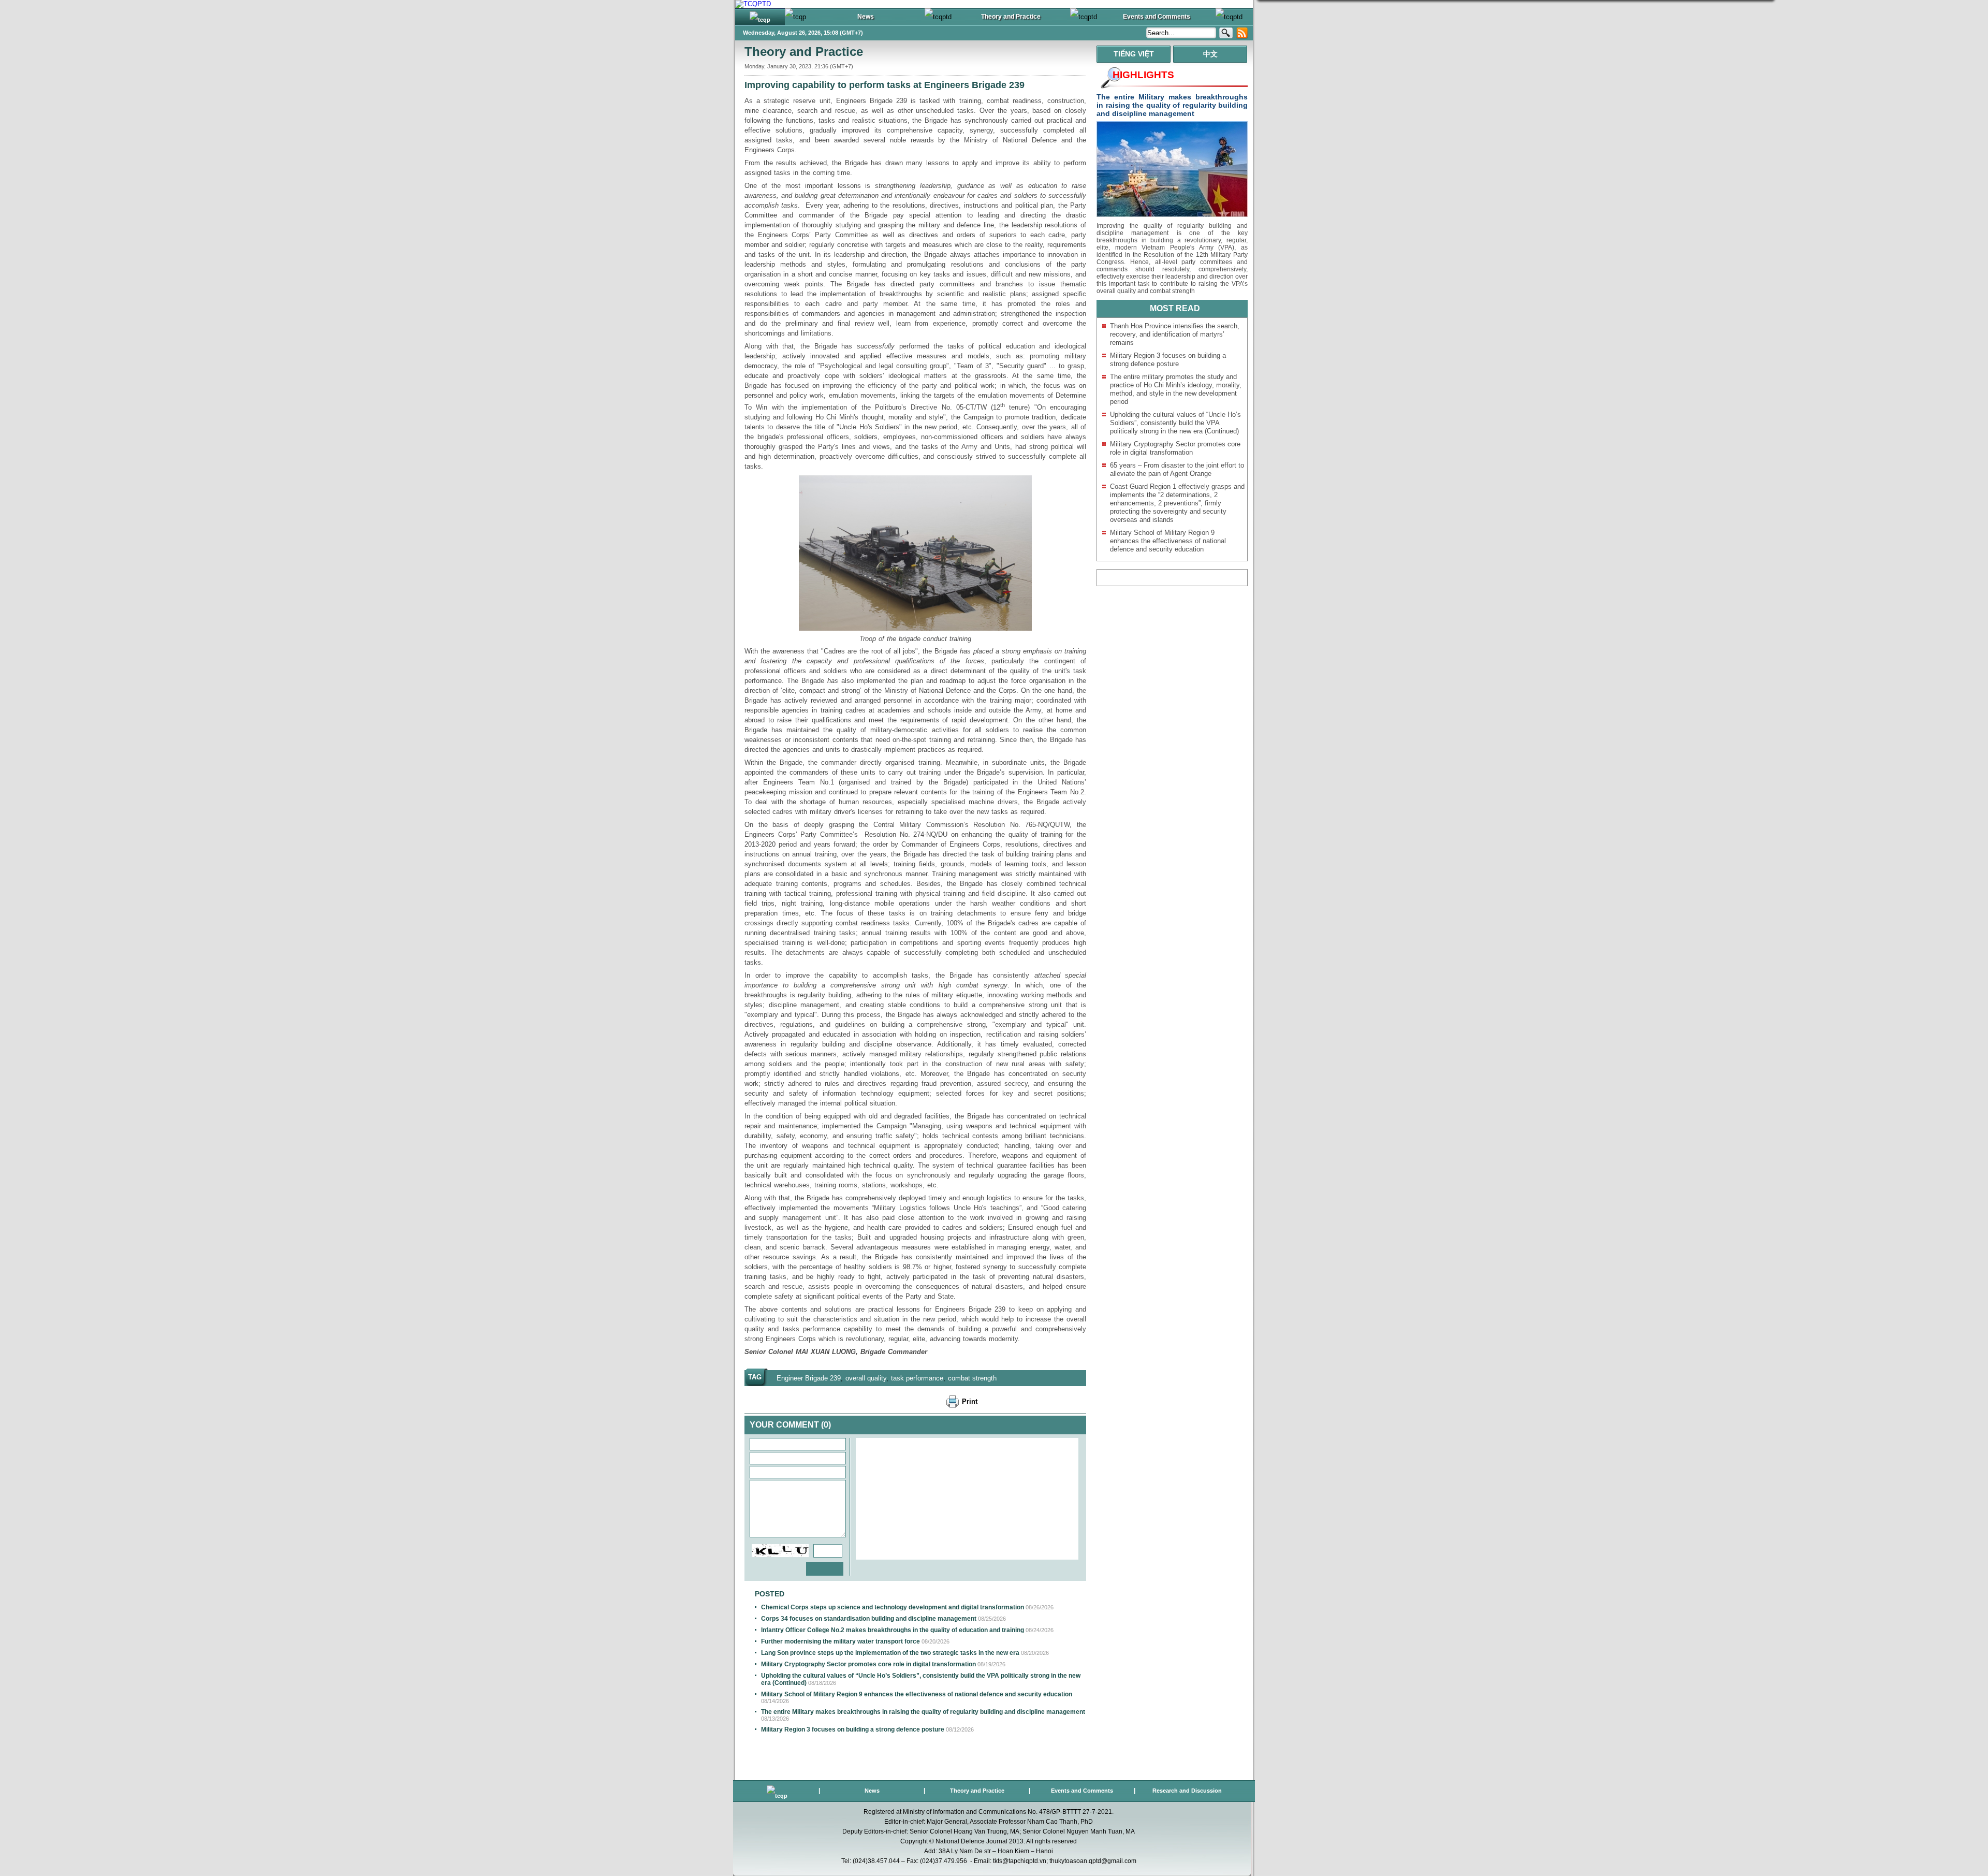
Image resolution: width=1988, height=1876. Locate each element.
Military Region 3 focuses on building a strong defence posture (853, 1729)
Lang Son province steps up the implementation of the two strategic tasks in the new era (890, 1653)
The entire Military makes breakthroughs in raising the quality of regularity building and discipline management (923, 1712)
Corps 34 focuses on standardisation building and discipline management (869, 1619)
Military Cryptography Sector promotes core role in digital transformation (868, 1664)
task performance (917, 1378)
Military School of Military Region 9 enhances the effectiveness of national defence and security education (917, 1694)
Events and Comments (1082, 1791)
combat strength (972, 1378)
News (872, 1791)
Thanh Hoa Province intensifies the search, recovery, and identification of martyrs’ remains (1175, 334)
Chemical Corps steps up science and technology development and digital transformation (893, 1607)
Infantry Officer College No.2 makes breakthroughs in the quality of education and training (893, 1630)
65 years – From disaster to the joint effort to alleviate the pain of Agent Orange (1177, 469)
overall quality (866, 1378)
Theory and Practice (804, 52)
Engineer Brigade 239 (809, 1378)
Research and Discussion (1187, 1791)
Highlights (1143, 75)
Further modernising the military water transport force (840, 1641)
